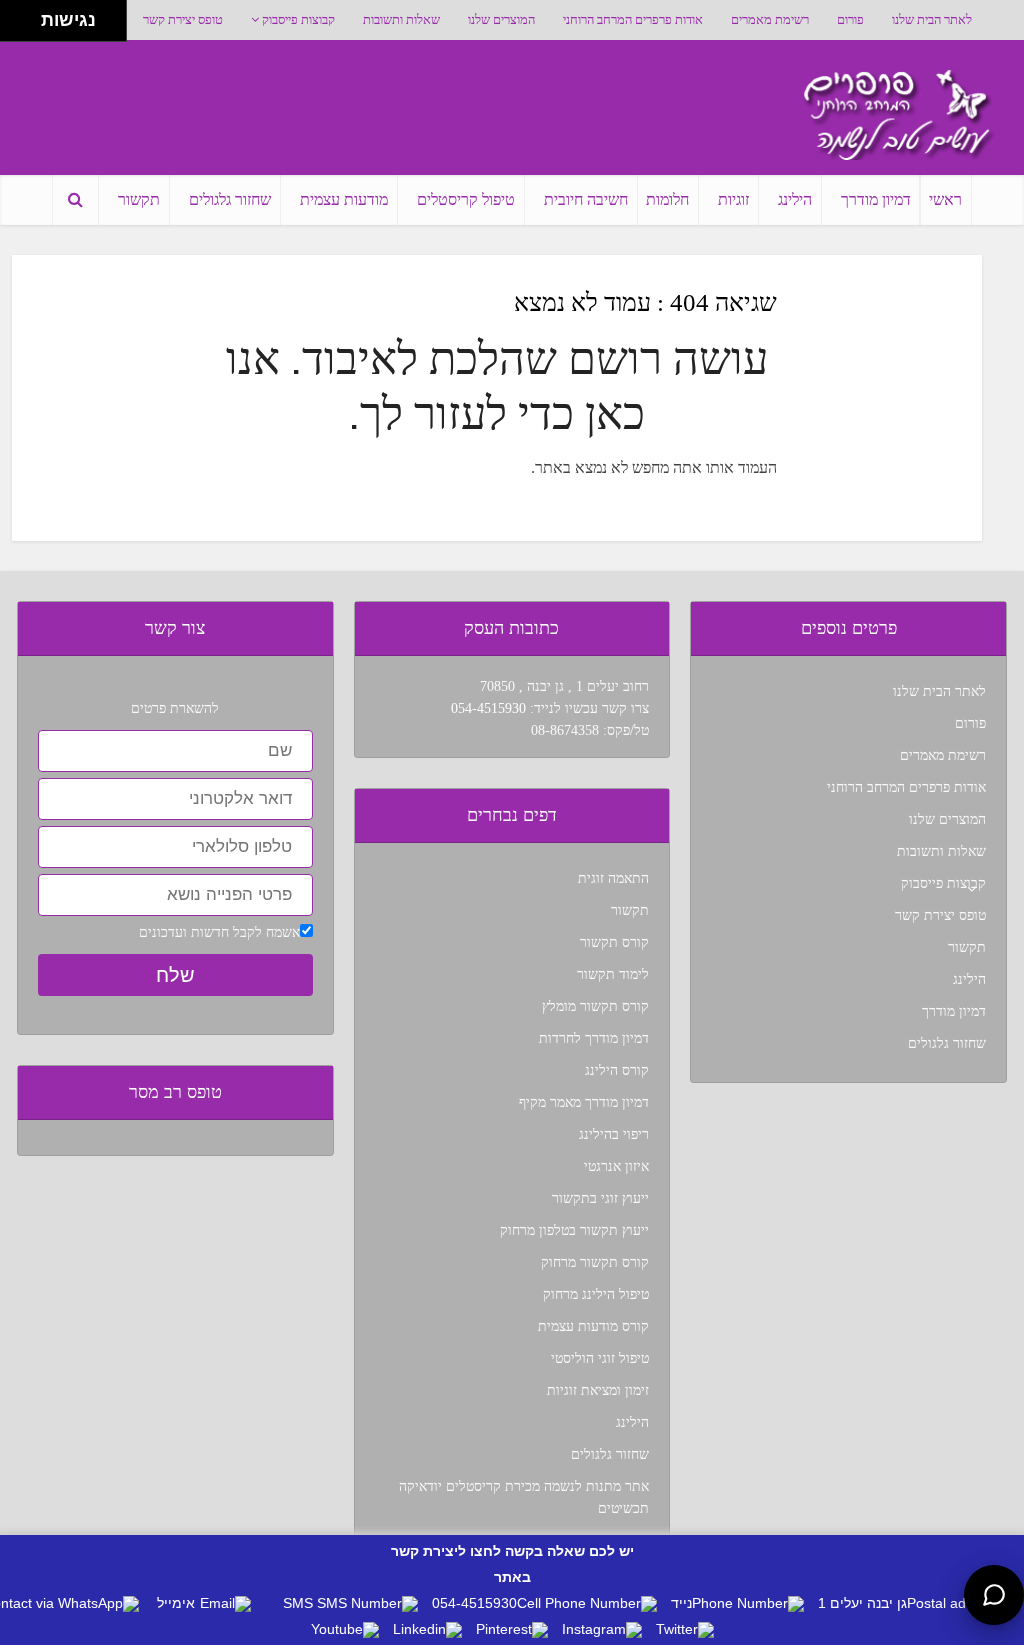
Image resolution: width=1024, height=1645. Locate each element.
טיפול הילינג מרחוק (596, 1294)
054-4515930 (488, 708)
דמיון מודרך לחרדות (594, 1038)
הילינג (795, 199)
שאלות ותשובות (401, 19)
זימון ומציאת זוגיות (598, 1390)
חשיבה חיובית (586, 199)
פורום (850, 19)
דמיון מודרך (876, 199)
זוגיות (733, 199)
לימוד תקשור (613, 974)
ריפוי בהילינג (614, 1134)
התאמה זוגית (613, 878)
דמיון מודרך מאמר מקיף (584, 1102)
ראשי (945, 199)
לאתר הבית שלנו (932, 19)
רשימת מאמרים (770, 19)
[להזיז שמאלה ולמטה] (15, 26)
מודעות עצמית (344, 199)
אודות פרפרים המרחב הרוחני (633, 19)
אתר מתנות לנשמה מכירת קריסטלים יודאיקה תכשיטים (524, 1497)
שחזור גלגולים (230, 199)
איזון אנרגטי (616, 1166)
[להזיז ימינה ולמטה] (26, 26)
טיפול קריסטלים (466, 199)
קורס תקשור (614, 942)
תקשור (139, 199)
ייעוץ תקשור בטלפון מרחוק (574, 1230)
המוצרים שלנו (501, 19)
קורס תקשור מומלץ (595, 1006)
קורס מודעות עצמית (593, 1326)
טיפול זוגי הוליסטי (600, 1358)
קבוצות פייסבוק (298, 19)
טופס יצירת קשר (183, 19)
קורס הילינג (617, 1070)
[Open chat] (994, 1595)
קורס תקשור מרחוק (595, 1262)
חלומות (667, 199)
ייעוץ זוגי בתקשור (600, 1198)
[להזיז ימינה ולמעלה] (26, 15)
